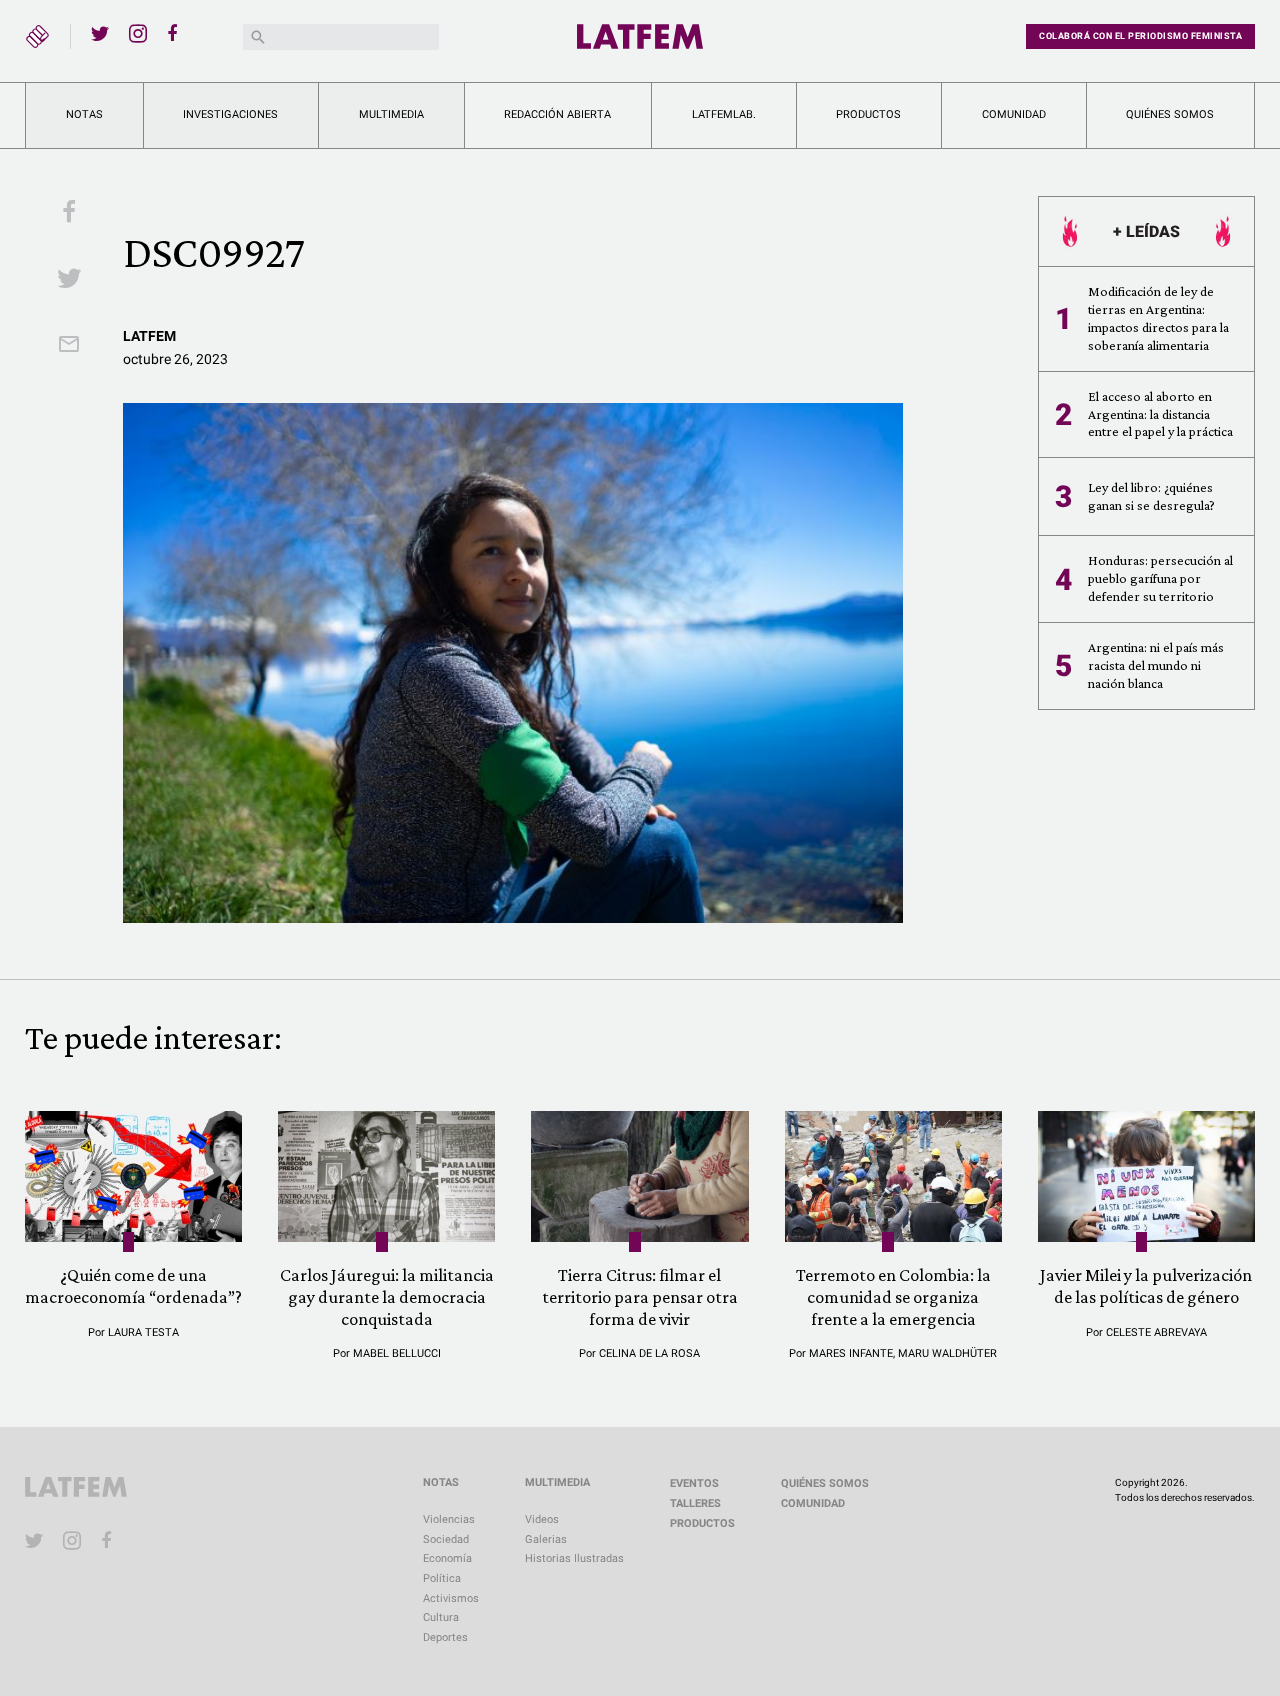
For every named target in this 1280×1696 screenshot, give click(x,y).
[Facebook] (176, 33)
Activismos (451, 1598)
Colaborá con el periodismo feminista (1140, 36)
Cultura (441, 1617)
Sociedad (446, 1539)
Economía (447, 1558)
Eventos (694, 1483)
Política (442, 1578)
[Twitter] (100, 33)
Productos (868, 114)
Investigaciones (230, 114)
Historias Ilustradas (574, 1558)
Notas (84, 114)
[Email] (69, 346)
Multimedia (391, 114)
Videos (542, 1519)
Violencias (449, 1519)
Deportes (445, 1637)
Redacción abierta (557, 114)
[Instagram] (138, 33)
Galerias (546, 1539)
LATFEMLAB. (724, 114)
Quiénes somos (1170, 114)
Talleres (695, 1503)
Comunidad (1014, 114)
